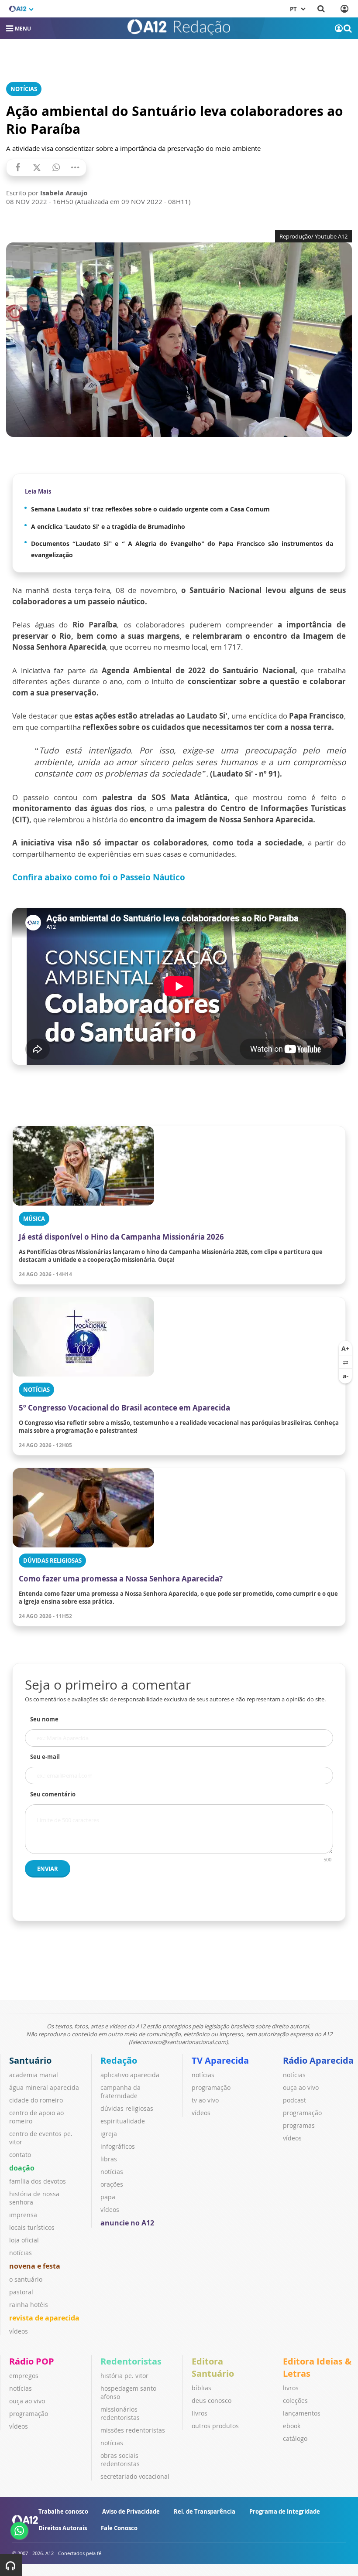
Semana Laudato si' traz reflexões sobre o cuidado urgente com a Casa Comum (150, 509)
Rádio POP (32, 2361)
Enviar (48, 1869)
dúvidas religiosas (127, 2108)
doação (22, 2168)
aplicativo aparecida (130, 2075)
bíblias (201, 2388)
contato (20, 2155)
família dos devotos (38, 2181)
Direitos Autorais (63, 2528)
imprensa (23, 2215)
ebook (292, 2426)
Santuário (30, 2060)
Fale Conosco (119, 2528)
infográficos (118, 2146)
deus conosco (212, 2401)
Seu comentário (53, 1794)
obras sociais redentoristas (120, 2460)
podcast (294, 2100)
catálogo (295, 2438)
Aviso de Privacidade (131, 2511)
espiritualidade (123, 2121)
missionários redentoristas (120, 2413)
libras (109, 2159)
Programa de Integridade (285, 2511)
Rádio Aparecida (318, 2060)
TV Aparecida (220, 2060)
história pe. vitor (124, 2376)
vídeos (19, 2331)
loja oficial (24, 2240)
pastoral (21, 2292)
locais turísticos (32, 2227)
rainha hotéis (29, 2305)
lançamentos (302, 2413)
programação (211, 2087)
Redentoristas (131, 2361)
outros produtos (215, 2426)
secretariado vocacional (135, 2476)
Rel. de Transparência (205, 2511)
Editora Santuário (213, 2367)
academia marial (34, 2075)
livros (200, 2413)
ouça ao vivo (301, 2087)
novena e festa (35, 2266)
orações (112, 2184)
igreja (109, 2134)
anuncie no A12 (127, 2223)
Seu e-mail (45, 1757)
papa (108, 2197)
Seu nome (44, 1719)
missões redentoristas (133, 2430)
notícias (21, 2253)
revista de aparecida (44, 2318)
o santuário (26, 2279)
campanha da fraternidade (120, 2092)
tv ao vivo (205, 2100)
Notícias (24, 89)
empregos (24, 2376)
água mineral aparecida (44, 2087)
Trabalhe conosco (63, 2511)
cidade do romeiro (36, 2100)
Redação (119, 2060)
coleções (295, 2401)
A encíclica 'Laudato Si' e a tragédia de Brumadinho (108, 526)
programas (299, 2125)
